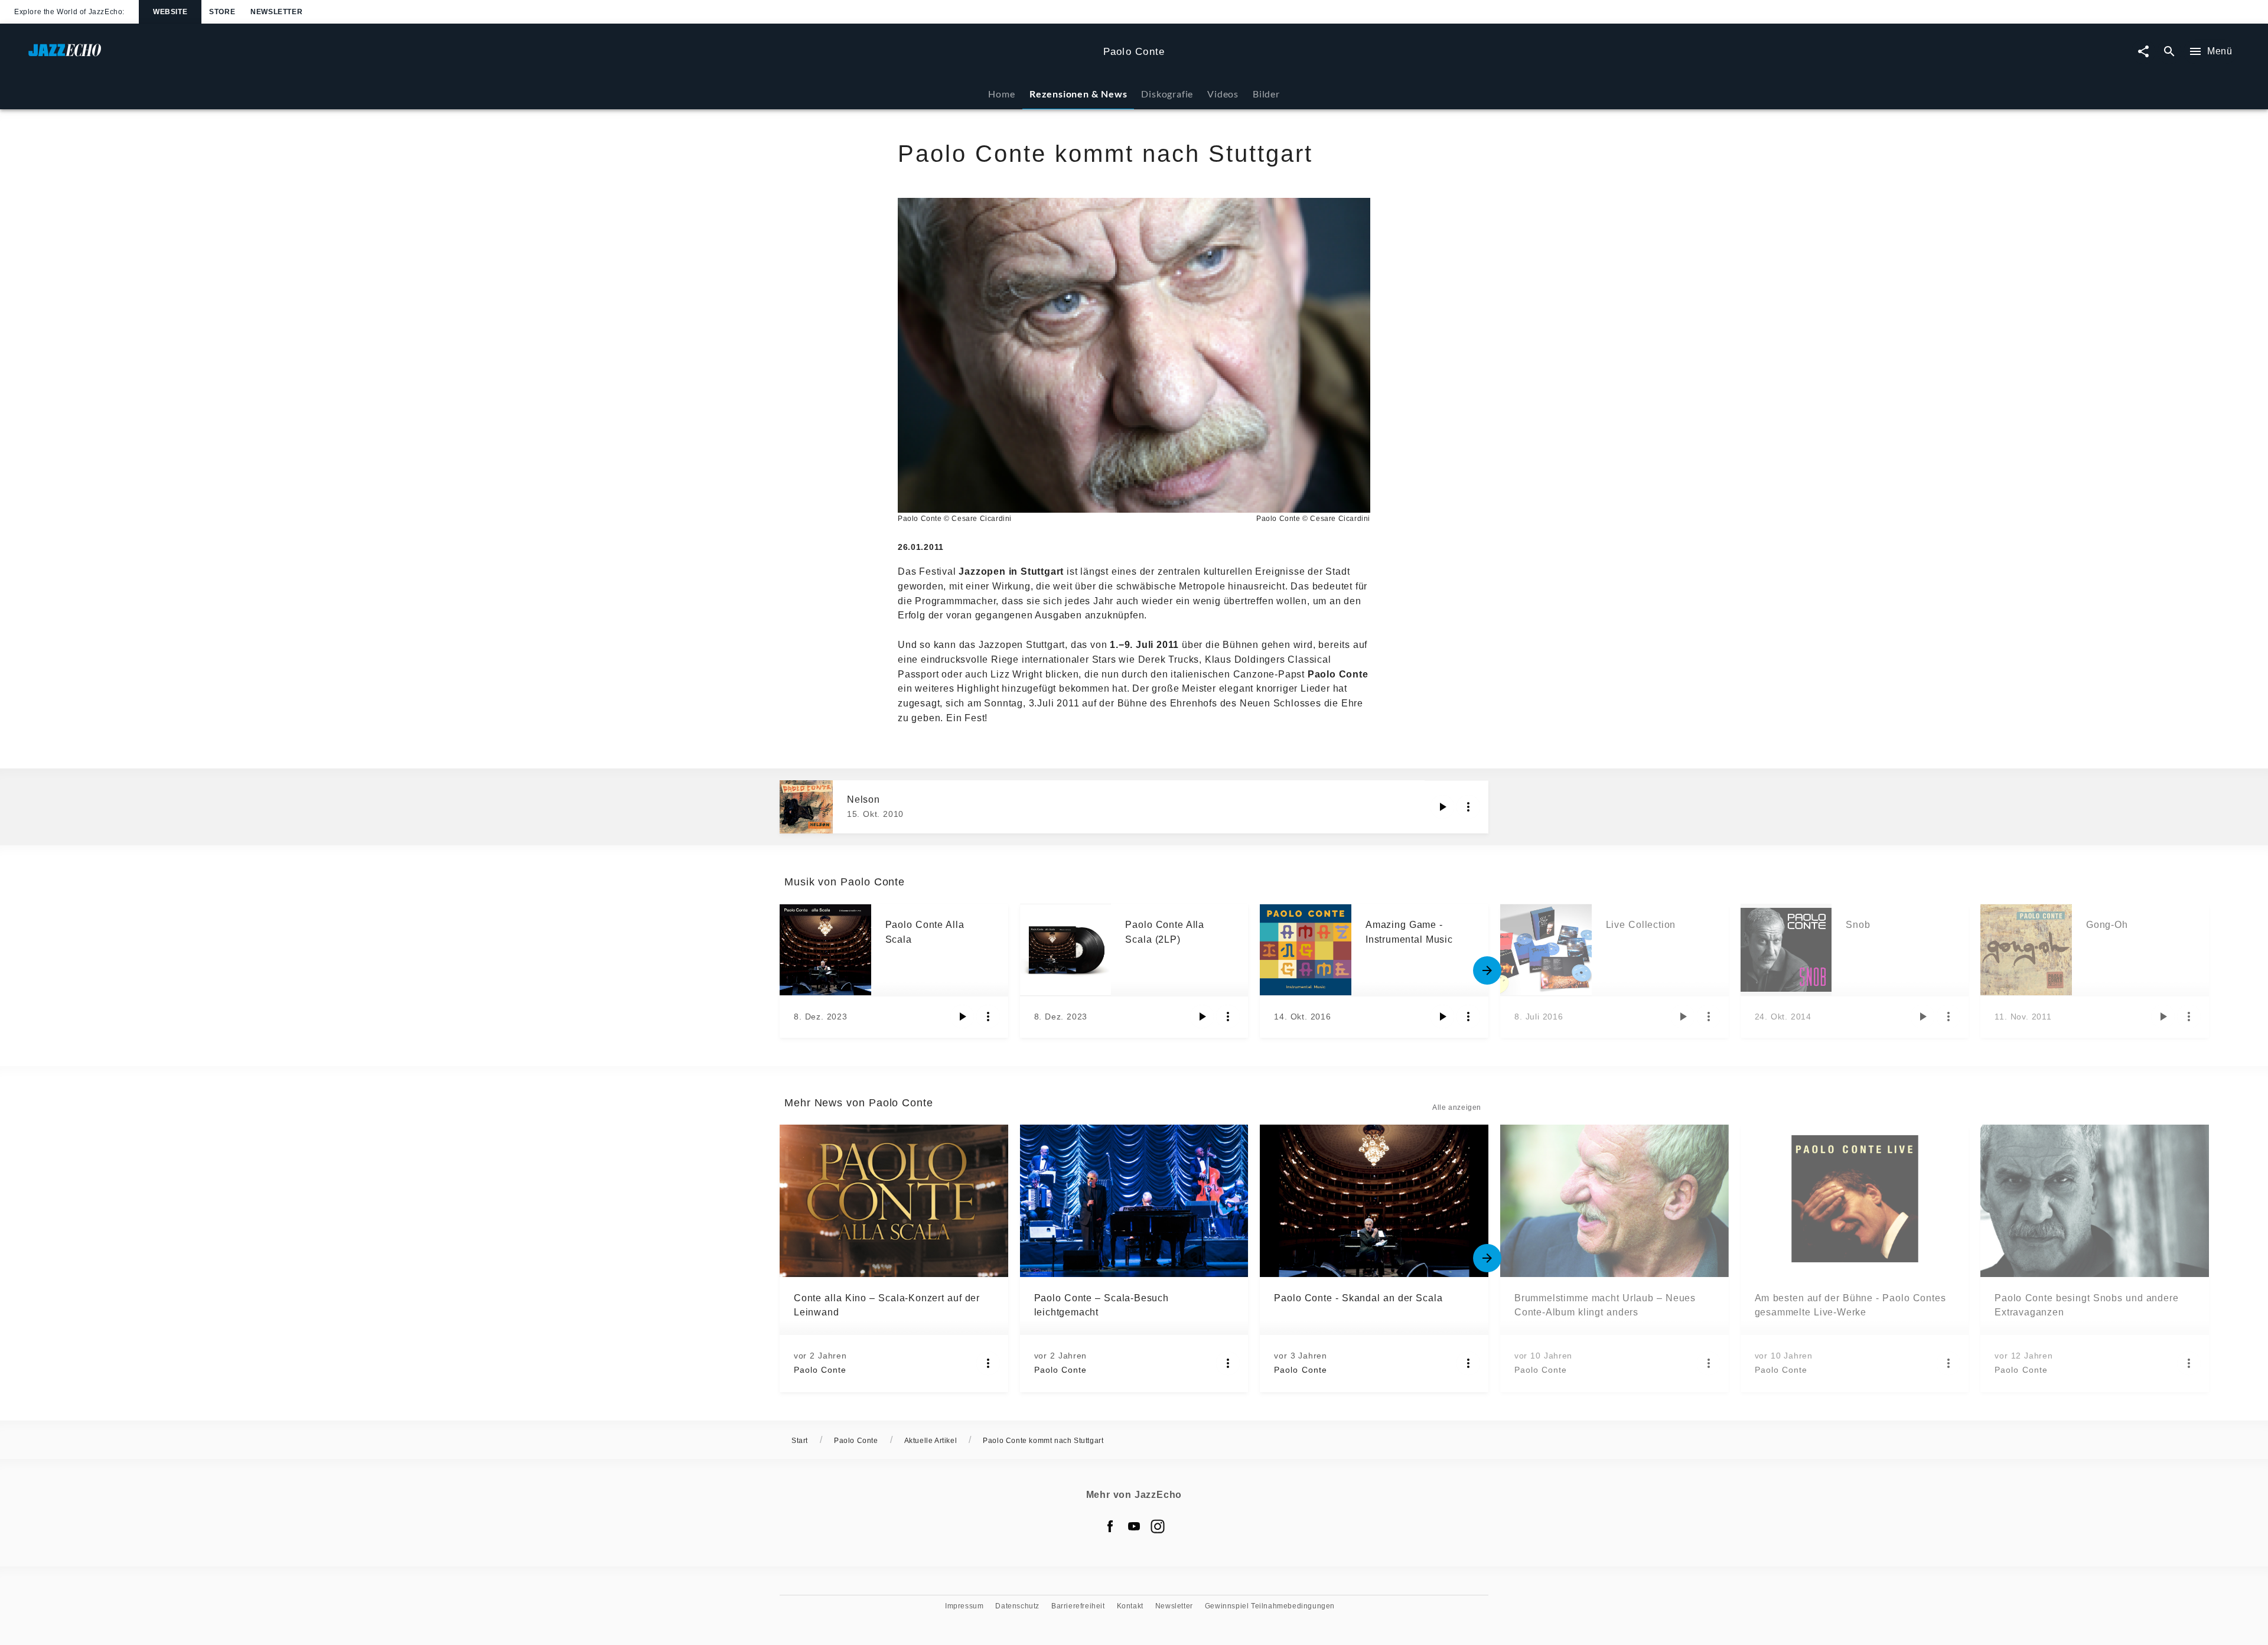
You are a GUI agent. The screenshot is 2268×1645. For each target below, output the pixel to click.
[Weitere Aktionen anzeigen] (1468, 807)
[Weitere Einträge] (1487, 970)
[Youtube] (1134, 1526)
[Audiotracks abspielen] (1442, 807)
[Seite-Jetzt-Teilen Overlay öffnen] (2143, 52)
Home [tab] (1001, 94)
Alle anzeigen (1457, 1107)
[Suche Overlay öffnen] (2169, 52)
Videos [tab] (1223, 94)
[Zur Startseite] (561, 56)
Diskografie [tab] (1167, 94)
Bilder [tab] (1266, 94)
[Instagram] (1158, 1526)
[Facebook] (1110, 1526)
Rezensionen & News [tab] (1078, 94)
